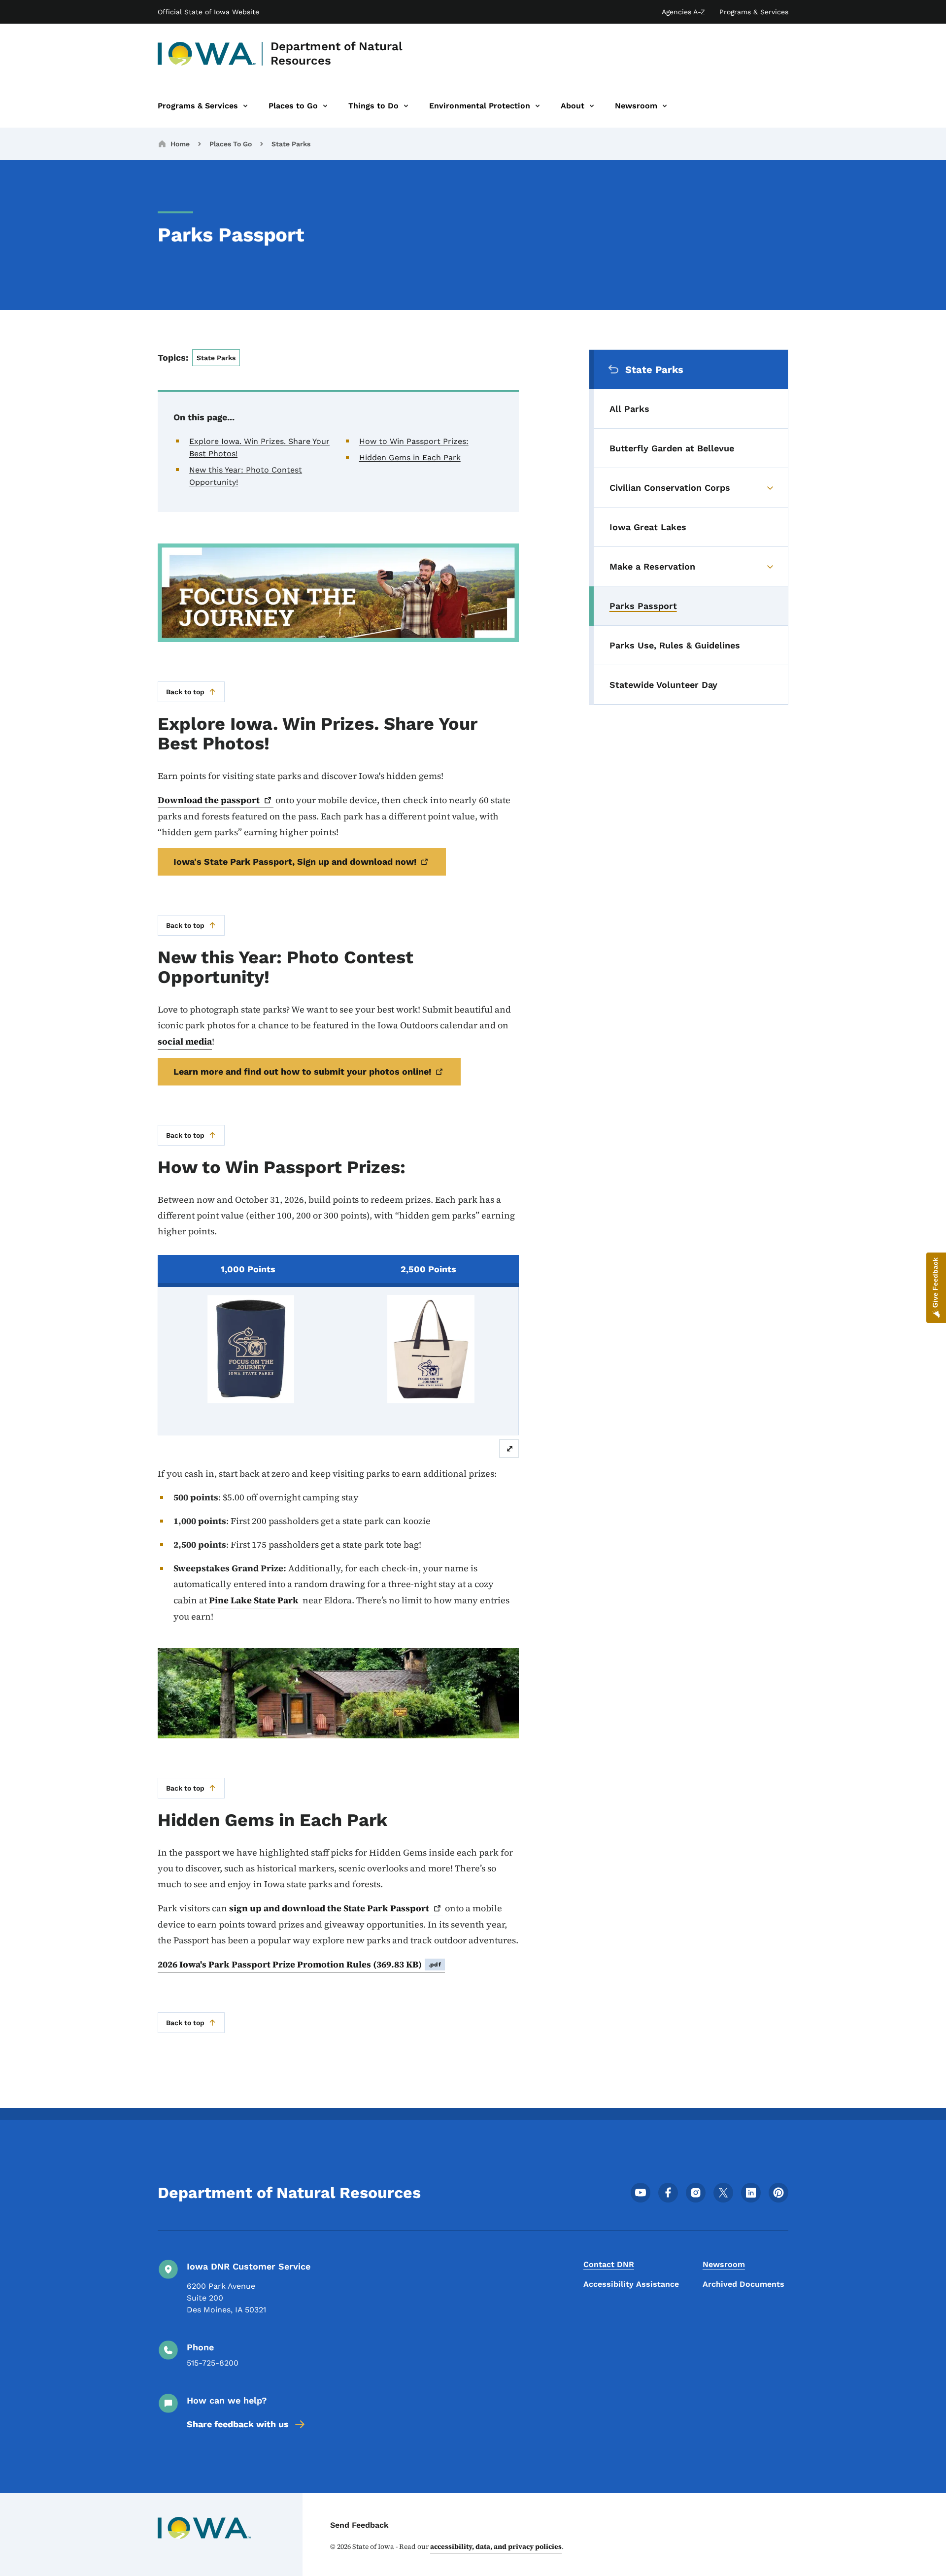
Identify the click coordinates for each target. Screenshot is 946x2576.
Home (180, 144)
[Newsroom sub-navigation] (665, 106)
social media (185, 1041)
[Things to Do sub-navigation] (406, 106)
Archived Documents (743, 2284)
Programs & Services (754, 12)
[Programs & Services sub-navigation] (245, 106)
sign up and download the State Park (329, 1908)
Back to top (185, 692)
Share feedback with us (238, 2424)
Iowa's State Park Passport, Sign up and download (295, 862)
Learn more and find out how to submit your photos (302, 1071)
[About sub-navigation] (592, 106)
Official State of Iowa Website (208, 12)
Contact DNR (609, 2264)
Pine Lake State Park (255, 1600)
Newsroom (724, 2264)
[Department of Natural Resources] (207, 54)
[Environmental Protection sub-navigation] (538, 106)
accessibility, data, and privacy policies (496, 2546)
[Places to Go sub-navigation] (325, 106)
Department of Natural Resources (337, 53)
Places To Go (231, 144)
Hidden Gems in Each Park (410, 458)
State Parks (291, 144)
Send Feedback (359, 2525)
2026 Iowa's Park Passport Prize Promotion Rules (299, 1964)
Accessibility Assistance (631, 2284)
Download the (209, 800)
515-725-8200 (213, 2363)
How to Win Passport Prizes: (414, 441)
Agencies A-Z (683, 12)
